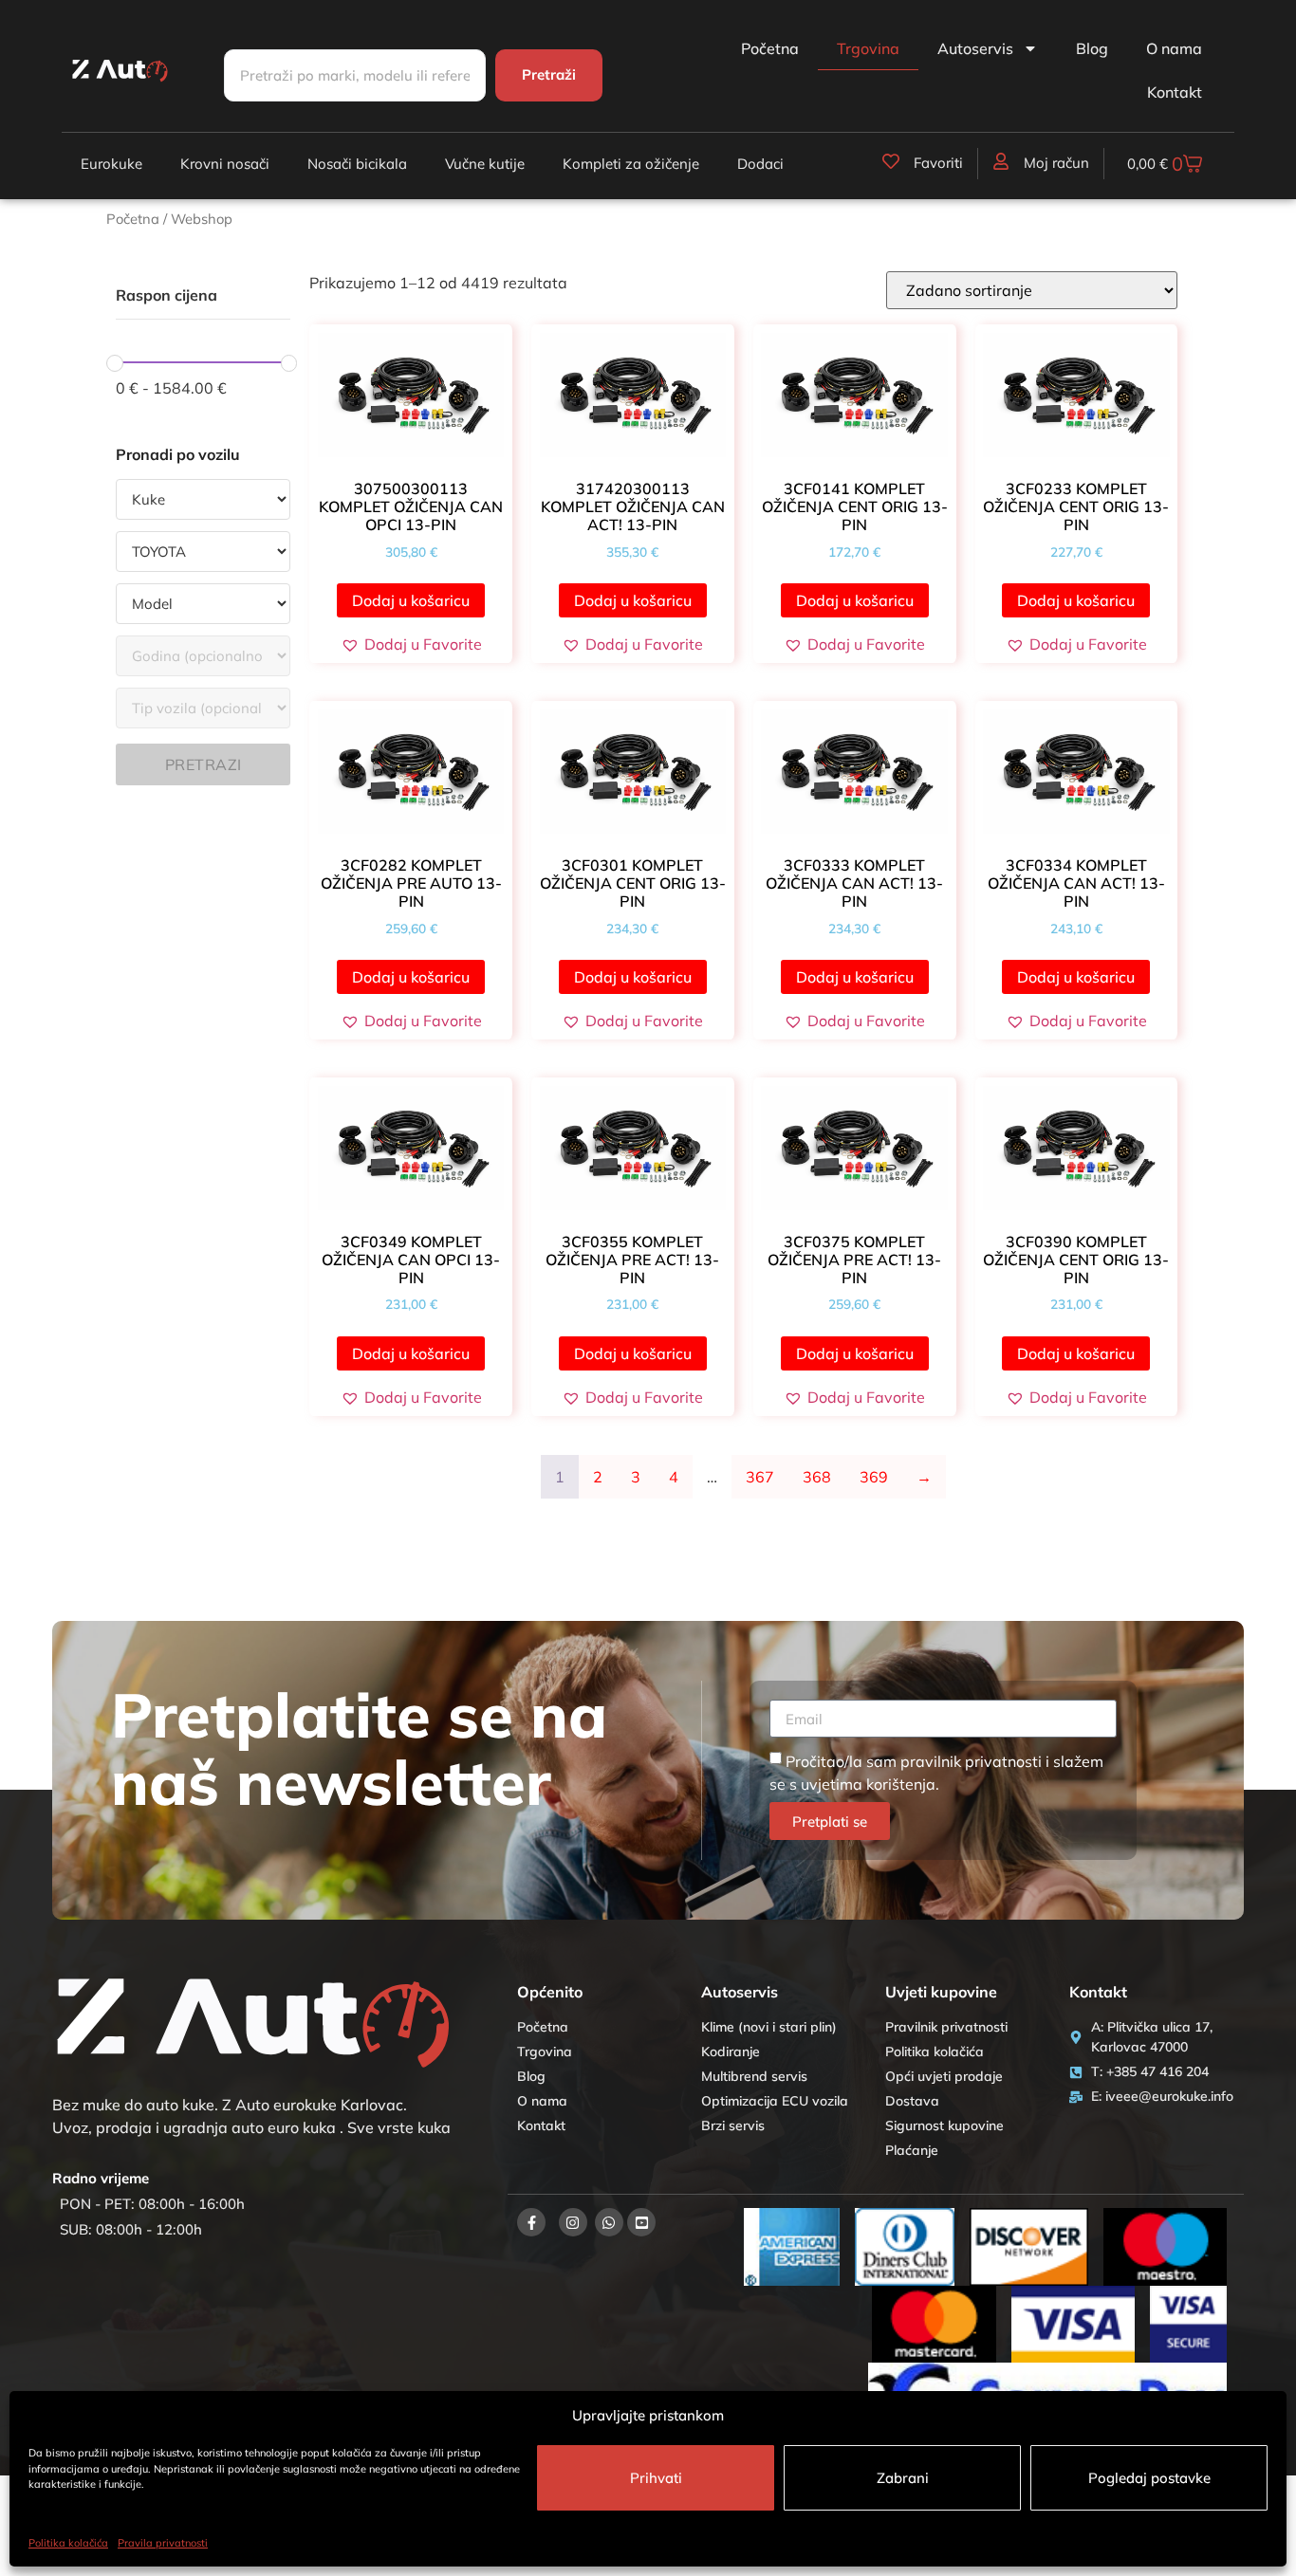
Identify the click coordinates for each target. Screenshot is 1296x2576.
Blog (1092, 48)
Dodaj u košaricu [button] (411, 600)
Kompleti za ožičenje (631, 164)
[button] (411, 644)
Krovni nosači (225, 164)
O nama (1174, 48)
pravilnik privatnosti (971, 1761)
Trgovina (868, 48)
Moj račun (1056, 163)
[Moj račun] (1001, 161)
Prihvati (656, 2478)
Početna (770, 48)
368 (817, 1477)
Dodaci (760, 164)
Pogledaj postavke (1149, 2478)
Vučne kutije (485, 164)
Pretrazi (204, 764)
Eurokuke (111, 164)
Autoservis (975, 48)
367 (760, 1477)
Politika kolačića (68, 2543)
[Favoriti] (891, 161)
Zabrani (903, 2478)
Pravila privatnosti (163, 2543)
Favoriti (938, 163)
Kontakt (1175, 92)
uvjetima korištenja (868, 1784)
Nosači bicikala (357, 164)
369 (874, 1477)
